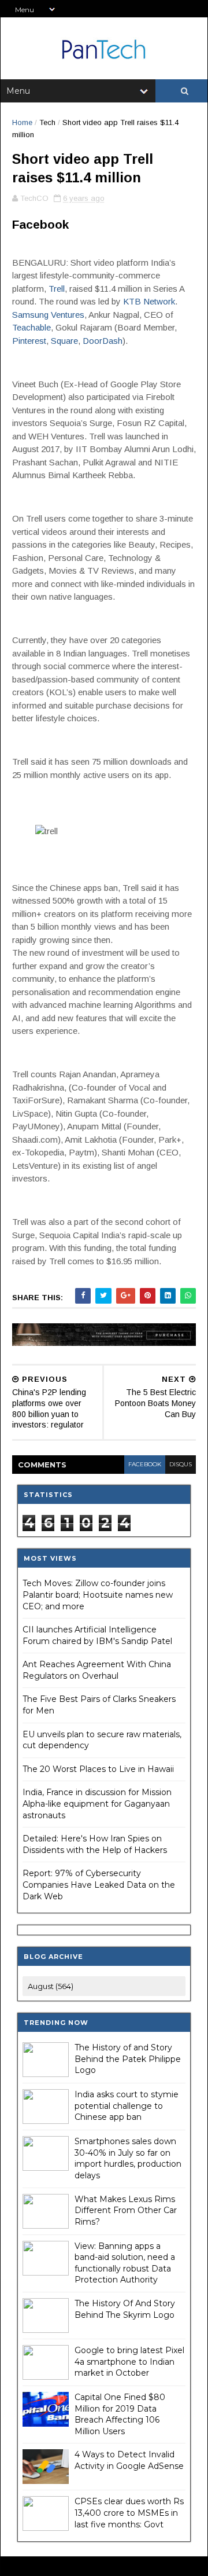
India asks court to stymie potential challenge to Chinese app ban (127, 2106)
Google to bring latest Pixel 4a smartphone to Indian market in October (129, 2362)
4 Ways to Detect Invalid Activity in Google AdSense (129, 2460)
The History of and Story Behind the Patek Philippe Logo (128, 2059)
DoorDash (103, 341)
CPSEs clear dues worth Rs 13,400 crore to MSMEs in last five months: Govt (129, 2513)
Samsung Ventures (48, 315)
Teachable (31, 327)
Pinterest (29, 341)
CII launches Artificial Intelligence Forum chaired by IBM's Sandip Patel (97, 1635)
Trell (57, 289)
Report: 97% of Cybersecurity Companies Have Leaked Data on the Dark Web (99, 1885)
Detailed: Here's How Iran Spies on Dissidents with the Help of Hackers (95, 1844)
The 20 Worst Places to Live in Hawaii (98, 1769)
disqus (181, 1464)
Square (64, 341)
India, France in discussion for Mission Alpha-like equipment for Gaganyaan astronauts (97, 1803)
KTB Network (149, 301)
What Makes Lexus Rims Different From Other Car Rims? (126, 2210)
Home (22, 122)
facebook (145, 1464)
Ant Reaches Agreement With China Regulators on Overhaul (97, 1670)
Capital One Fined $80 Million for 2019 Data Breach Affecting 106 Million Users (120, 2414)
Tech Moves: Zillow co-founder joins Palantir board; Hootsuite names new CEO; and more (98, 1595)
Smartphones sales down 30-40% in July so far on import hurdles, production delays (128, 2158)
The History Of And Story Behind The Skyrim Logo (125, 2309)
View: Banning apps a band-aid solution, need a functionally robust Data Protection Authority (125, 2263)
